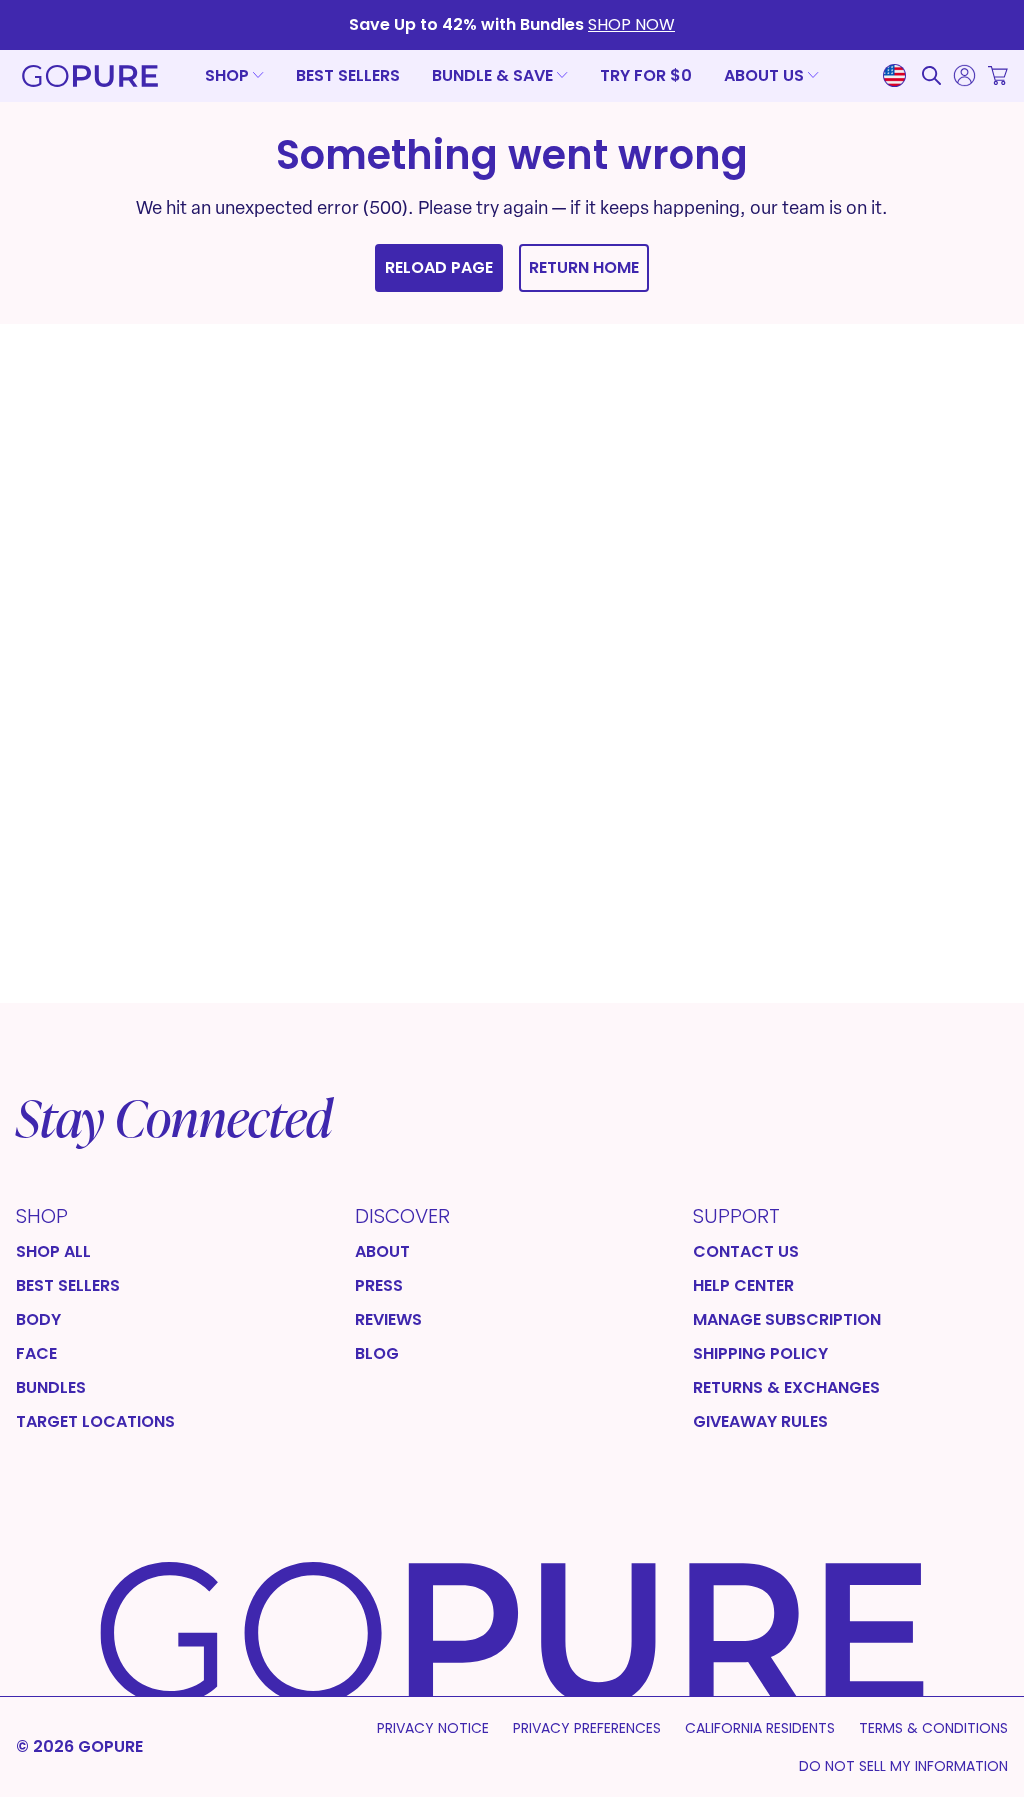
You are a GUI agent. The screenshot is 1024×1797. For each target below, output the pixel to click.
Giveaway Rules (760, 1422)
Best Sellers (348, 75)
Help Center (743, 1286)
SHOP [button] (227, 76)
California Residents (760, 1728)
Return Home (584, 267)
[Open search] (931, 75)
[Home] (90, 81)
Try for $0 (646, 75)
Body (38, 1320)
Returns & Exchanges (786, 1388)
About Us (764, 75)
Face (36, 1354)
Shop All (53, 1252)
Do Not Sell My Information (903, 1766)
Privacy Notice (433, 1728)
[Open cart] (998, 75)
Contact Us (746, 1252)
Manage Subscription (787, 1320)
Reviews (388, 1320)
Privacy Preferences (587, 1728)
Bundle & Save (492, 75)
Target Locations (95, 1422)
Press (379, 1286)
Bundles (51, 1388)
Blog (377, 1354)
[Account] (964, 75)
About (382, 1252)
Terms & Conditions (933, 1728)
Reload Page (439, 267)
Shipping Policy (760, 1354)
